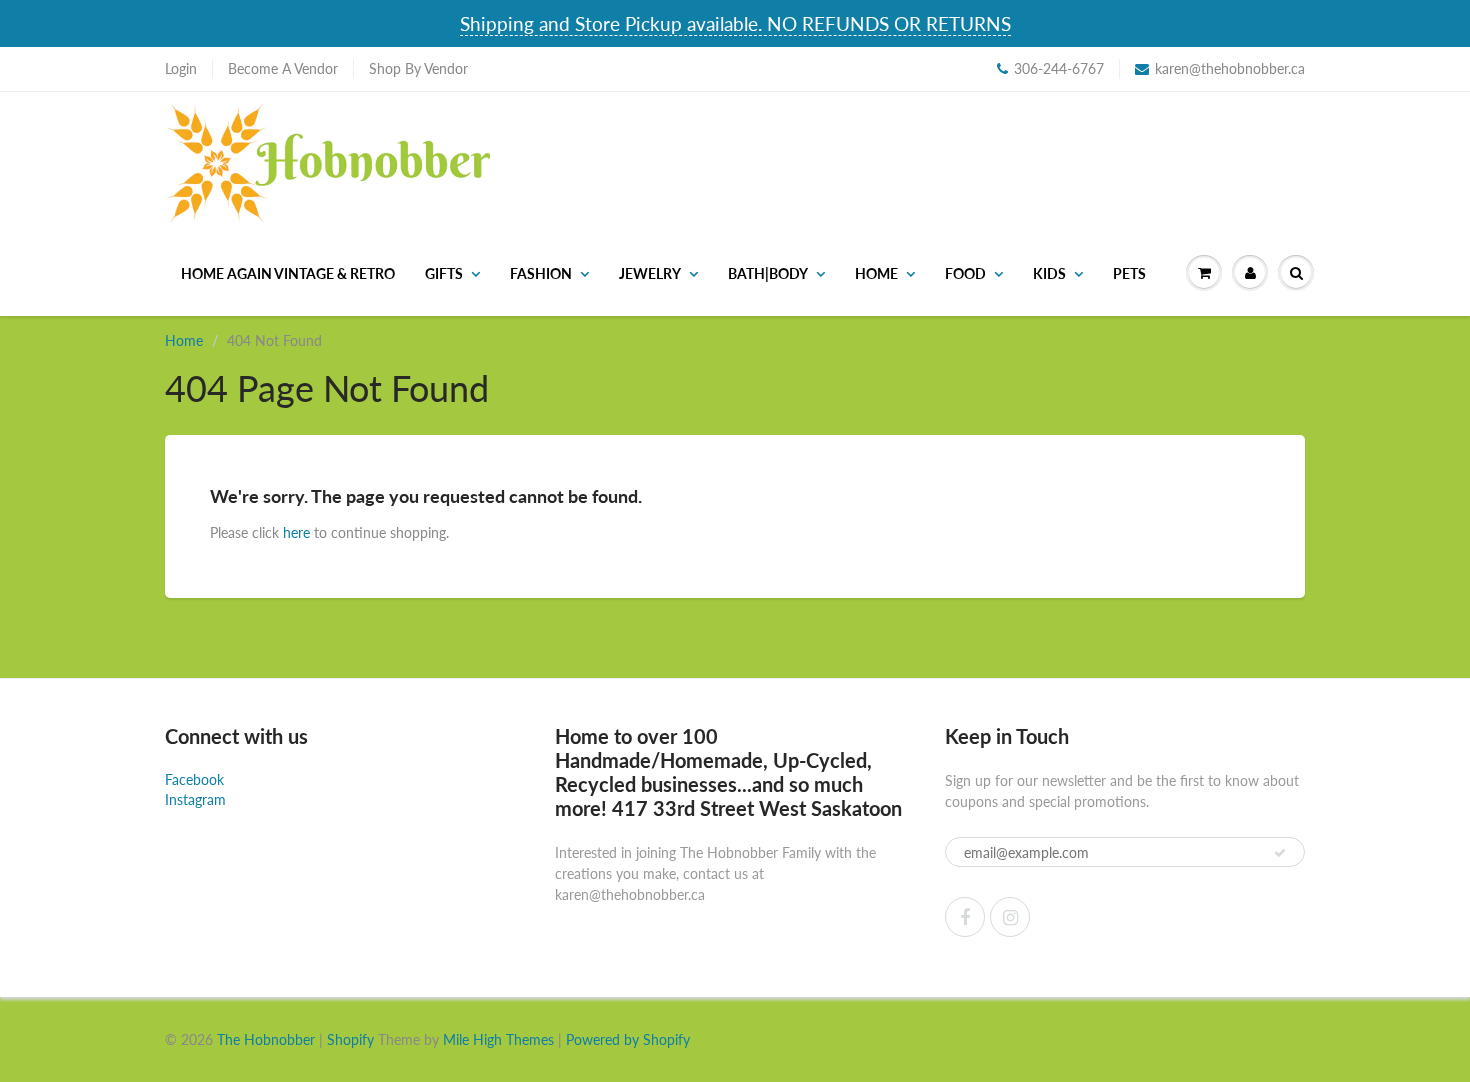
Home (876, 273)
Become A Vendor (283, 68)
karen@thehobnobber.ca (1230, 68)
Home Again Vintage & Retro (288, 273)
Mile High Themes (498, 1039)
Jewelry (650, 273)
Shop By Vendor (418, 68)
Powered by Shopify (628, 1039)
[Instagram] (1010, 917)
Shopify (350, 1039)
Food (965, 273)
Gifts (444, 273)
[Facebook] (965, 917)
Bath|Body (768, 273)
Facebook (194, 779)
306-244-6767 (1059, 68)
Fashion (541, 273)
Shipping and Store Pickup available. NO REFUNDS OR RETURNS (735, 23)
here (296, 532)
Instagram (195, 799)
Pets (1129, 273)
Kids (1049, 273)
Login (181, 68)
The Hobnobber (266, 1039)
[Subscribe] (1280, 853)
